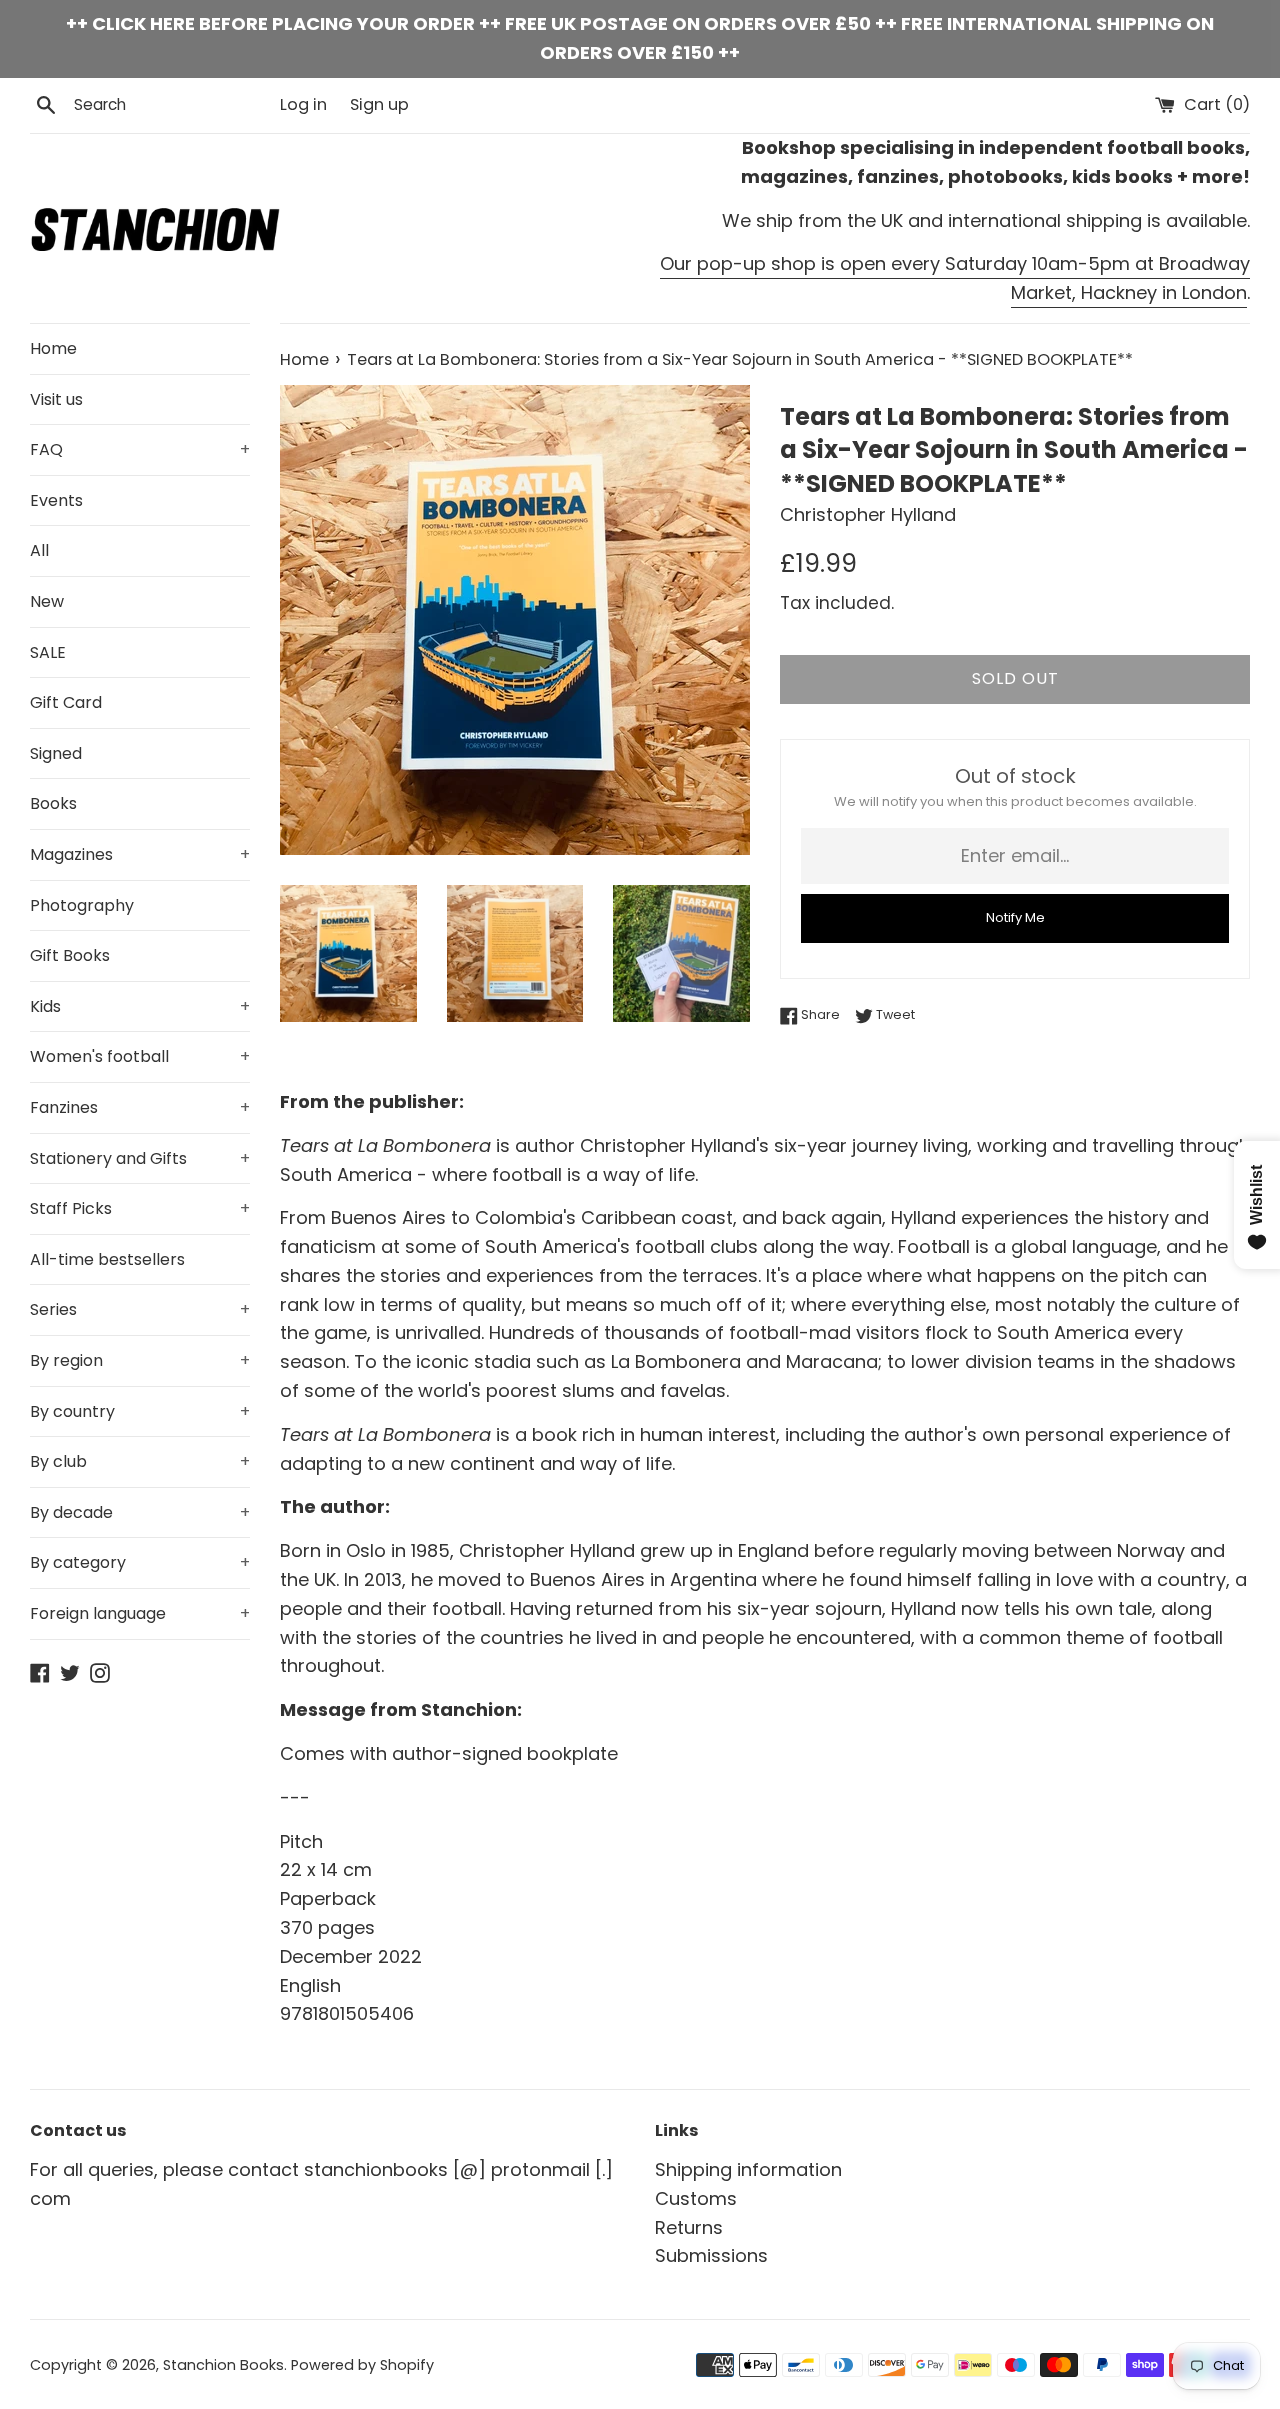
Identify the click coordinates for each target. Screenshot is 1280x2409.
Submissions (711, 2255)
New (47, 601)
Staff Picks (140, 1208)
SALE (48, 652)
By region (140, 1360)
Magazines (140, 854)
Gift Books (70, 955)
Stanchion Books (223, 2365)
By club (140, 1461)
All (39, 550)
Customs (696, 2198)
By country (140, 1411)
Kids (140, 1006)
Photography (82, 905)
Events (56, 500)
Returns (689, 2227)
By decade (140, 1512)
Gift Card (66, 702)
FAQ (140, 449)
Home (53, 348)
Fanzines (140, 1107)
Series (140, 1309)
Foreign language (140, 1613)
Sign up (379, 104)
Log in (303, 104)
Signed (56, 753)
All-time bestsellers (107, 1259)
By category (140, 1562)
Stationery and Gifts (140, 1158)
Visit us (56, 399)
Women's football (140, 1056)
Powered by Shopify (362, 2365)
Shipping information (748, 2169)
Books (53, 803)
